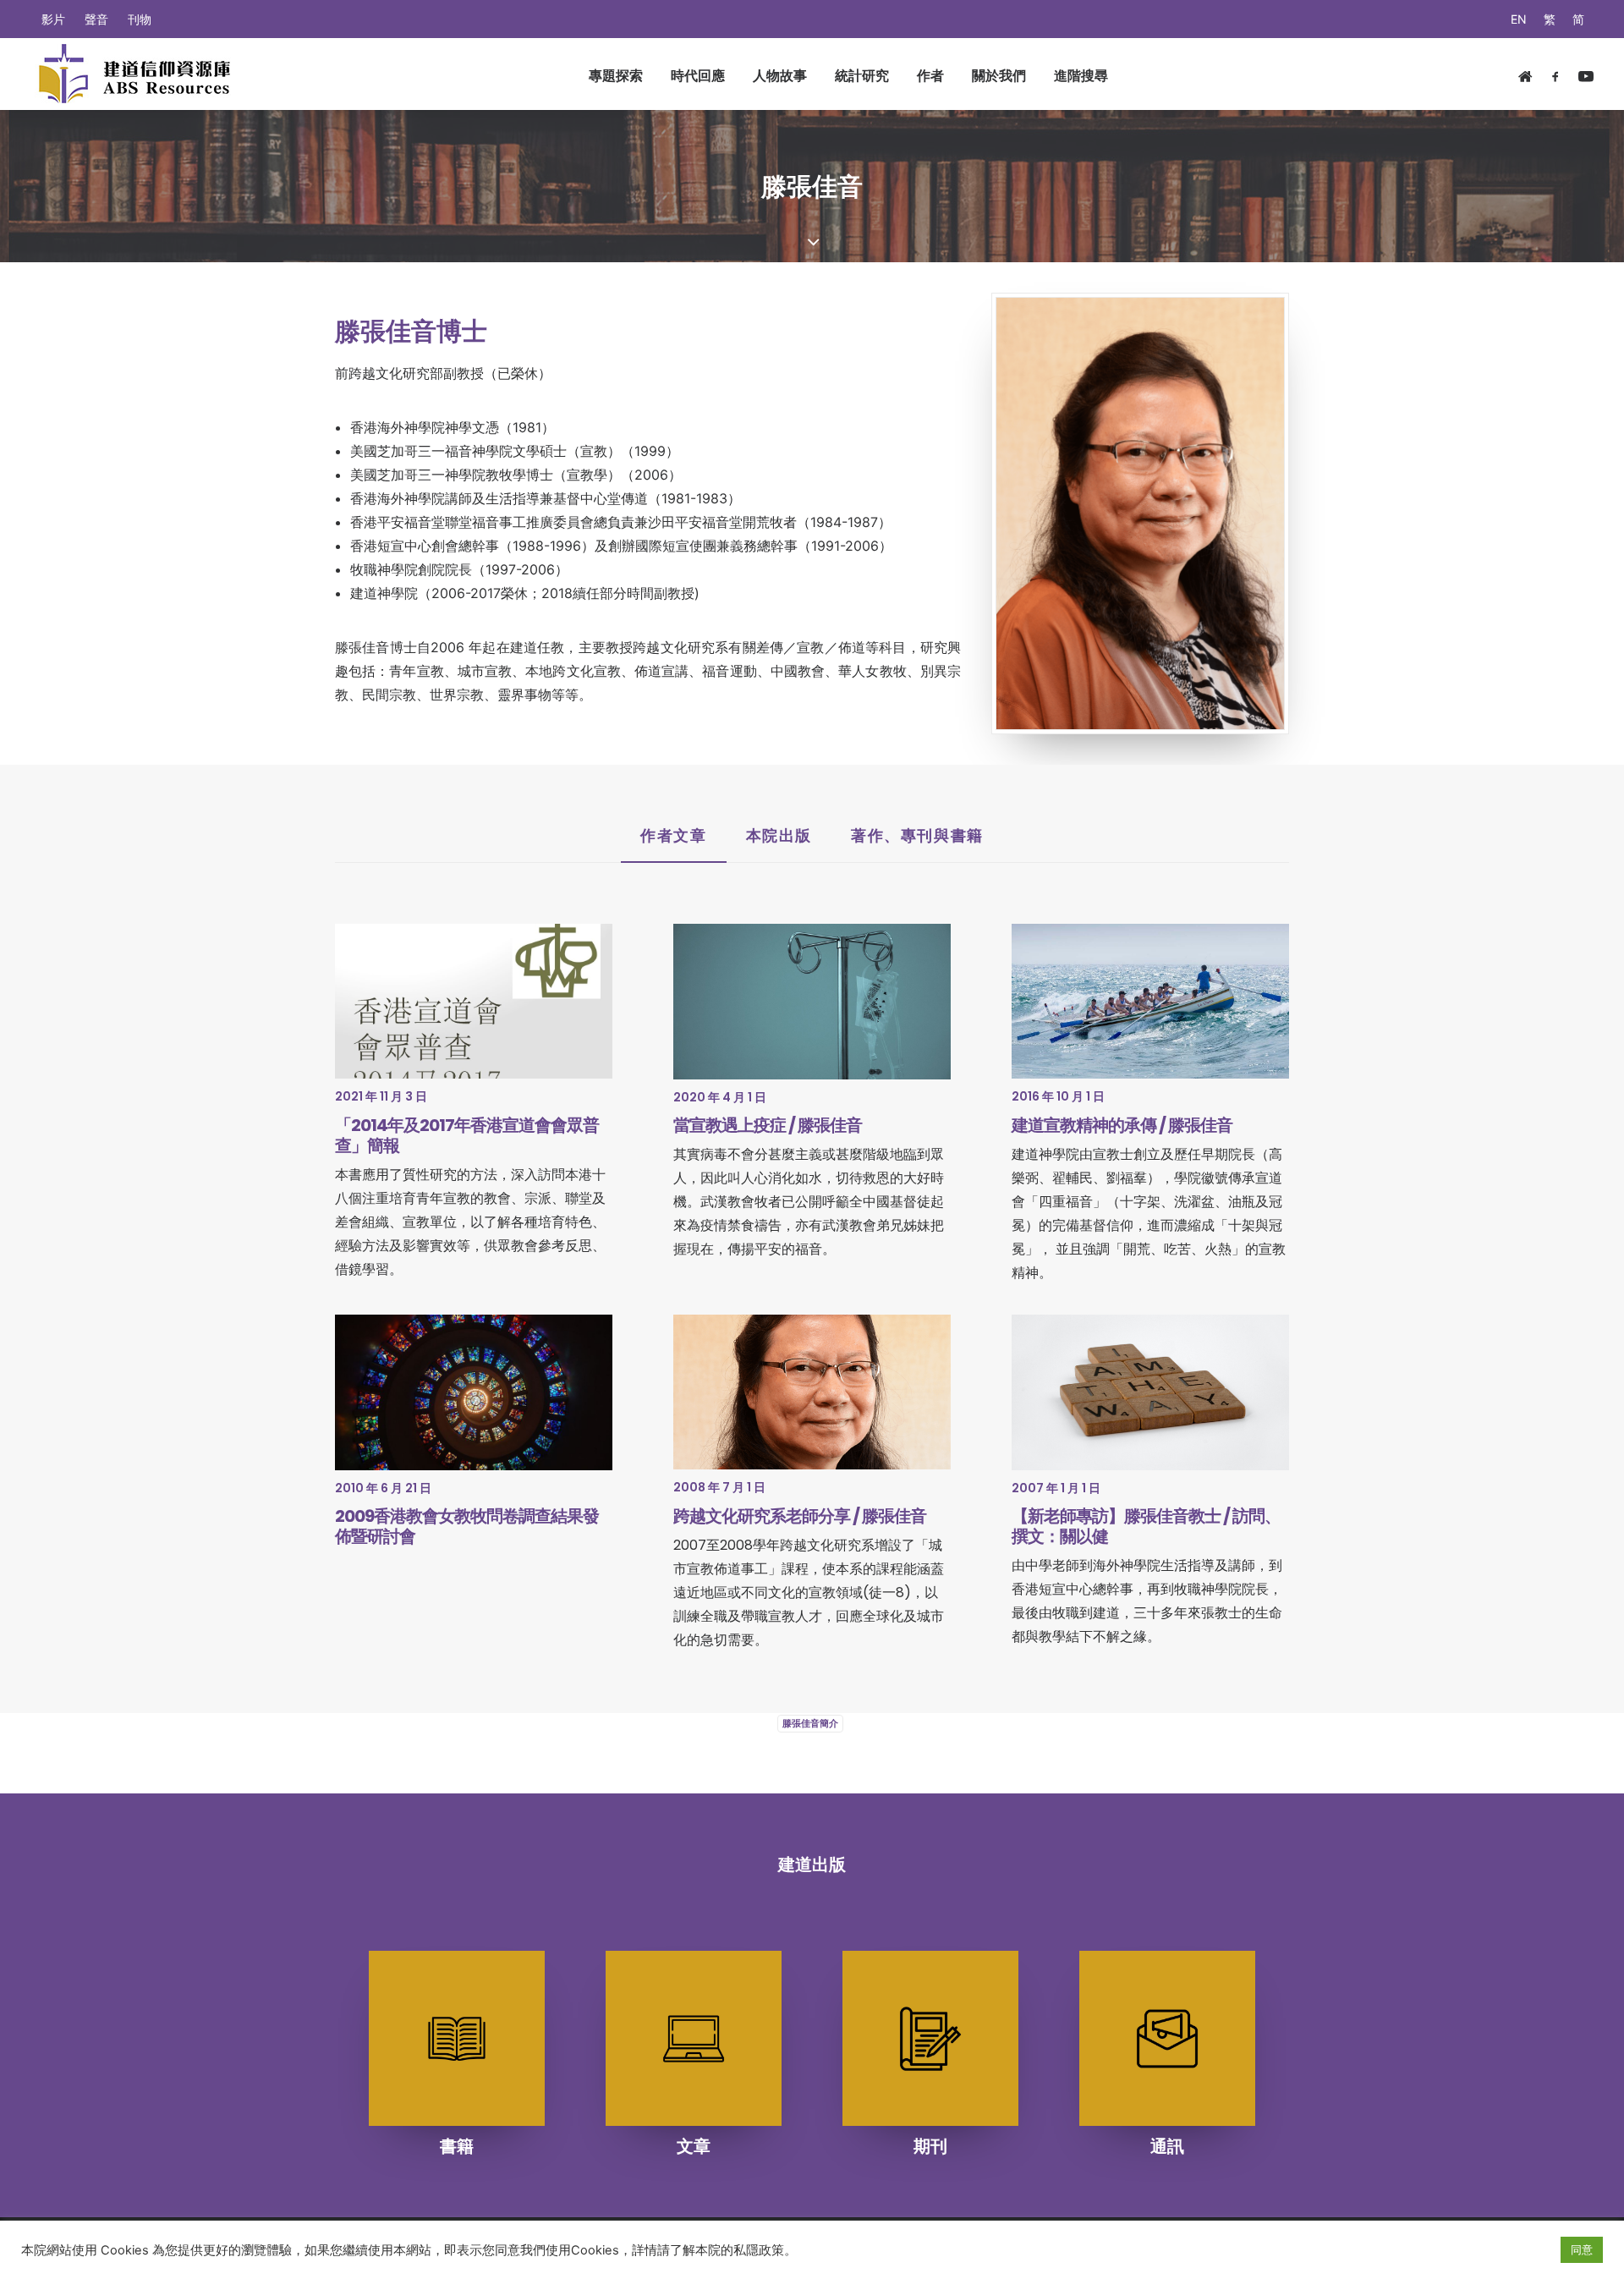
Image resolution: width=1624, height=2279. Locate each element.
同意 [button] (1582, 2249)
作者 (930, 75)
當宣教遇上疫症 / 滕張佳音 (768, 1125)
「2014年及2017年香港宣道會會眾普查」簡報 (467, 1135)
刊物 (140, 19)
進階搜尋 (1081, 75)
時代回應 (698, 75)
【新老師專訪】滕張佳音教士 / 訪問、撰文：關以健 (1146, 1526)
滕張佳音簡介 (810, 1723)
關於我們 (999, 75)
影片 (53, 19)
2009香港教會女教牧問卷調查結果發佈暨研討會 (467, 1526)
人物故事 (780, 75)
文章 (694, 2146)
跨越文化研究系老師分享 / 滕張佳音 (800, 1516)
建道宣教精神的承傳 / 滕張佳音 (1122, 1125)
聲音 (96, 19)
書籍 (457, 2146)
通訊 (1167, 2146)
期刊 (930, 2146)
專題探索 (616, 75)
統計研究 (862, 75)
